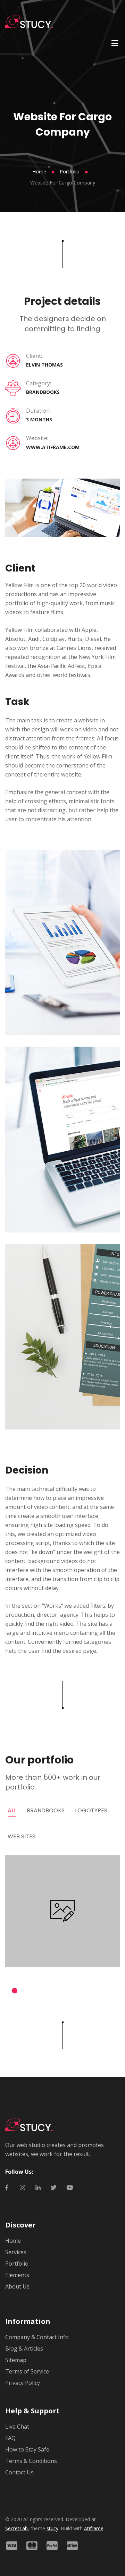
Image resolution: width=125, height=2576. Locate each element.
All (12, 1810)
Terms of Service (27, 2371)
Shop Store (62, 1902)
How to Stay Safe (27, 2449)
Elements (17, 2275)
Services (16, 2252)
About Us (17, 2286)
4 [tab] (62, 1991)
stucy (52, 2528)
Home (39, 171)
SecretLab (16, 2528)
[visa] (15, 2546)
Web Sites (22, 1836)
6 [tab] (94, 1991)
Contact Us (19, 2472)
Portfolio (70, 171)
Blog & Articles (24, 2349)
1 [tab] (15, 1991)
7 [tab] (110, 1991)
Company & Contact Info (37, 2337)
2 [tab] (31, 1991)
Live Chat (17, 2427)
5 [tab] (78, 1991)
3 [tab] (47, 1991)
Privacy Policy (23, 2383)
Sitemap (16, 2360)
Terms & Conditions (31, 2461)
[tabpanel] (62, 1913)
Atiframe (94, 2528)
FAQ (10, 2438)
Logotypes (91, 1810)
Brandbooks (46, 1810)
